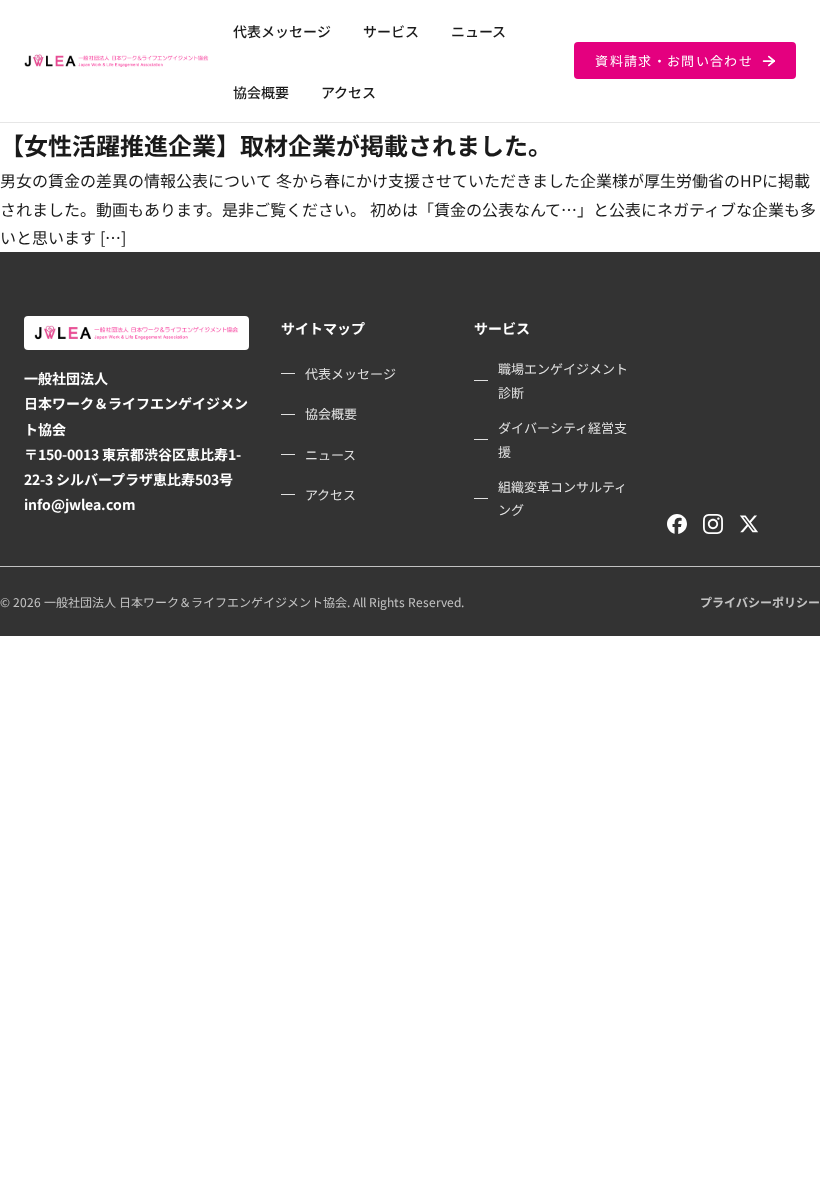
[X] (749, 524)
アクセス (348, 92)
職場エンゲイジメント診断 (563, 380)
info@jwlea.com (80, 504)
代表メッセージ (282, 31)
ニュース (478, 31)
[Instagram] (713, 524)
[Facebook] (677, 524)
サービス (391, 31)
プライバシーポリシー (760, 601)
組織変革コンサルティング (562, 498)
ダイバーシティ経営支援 (562, 439)
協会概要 (261, 92)
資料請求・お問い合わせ (674, 60)
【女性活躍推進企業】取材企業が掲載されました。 (276, 144)
